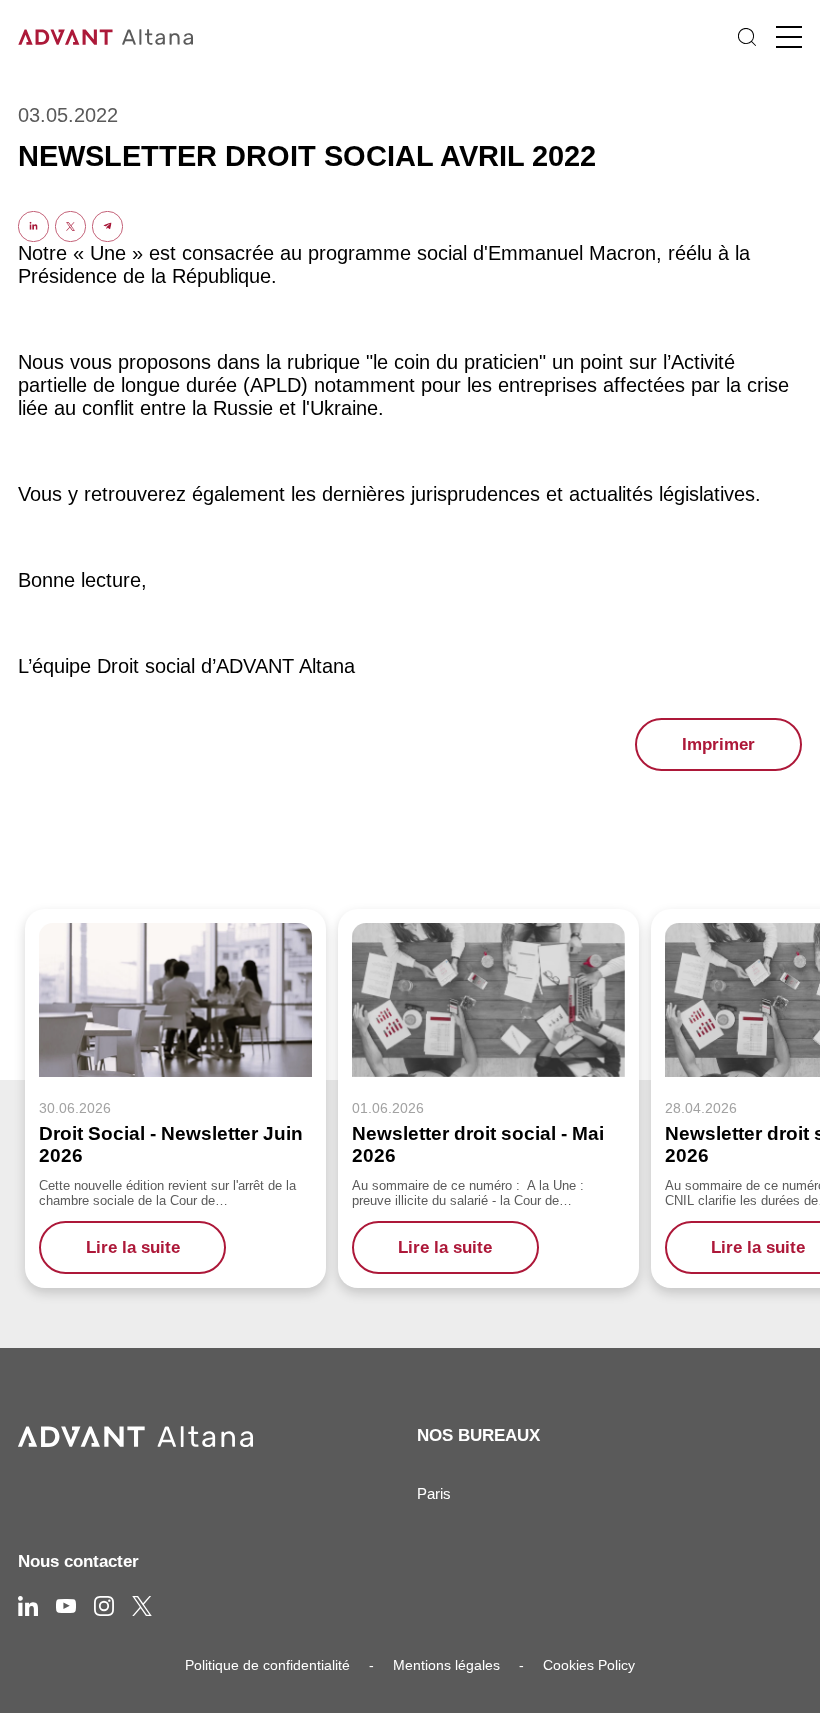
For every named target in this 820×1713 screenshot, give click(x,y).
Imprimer (718, 744)
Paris (434, 1493)
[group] (175, 1098)
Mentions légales (446, 1665)
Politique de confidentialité (267, 1665)
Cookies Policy (589, 1665)
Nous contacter (78, 1561)
